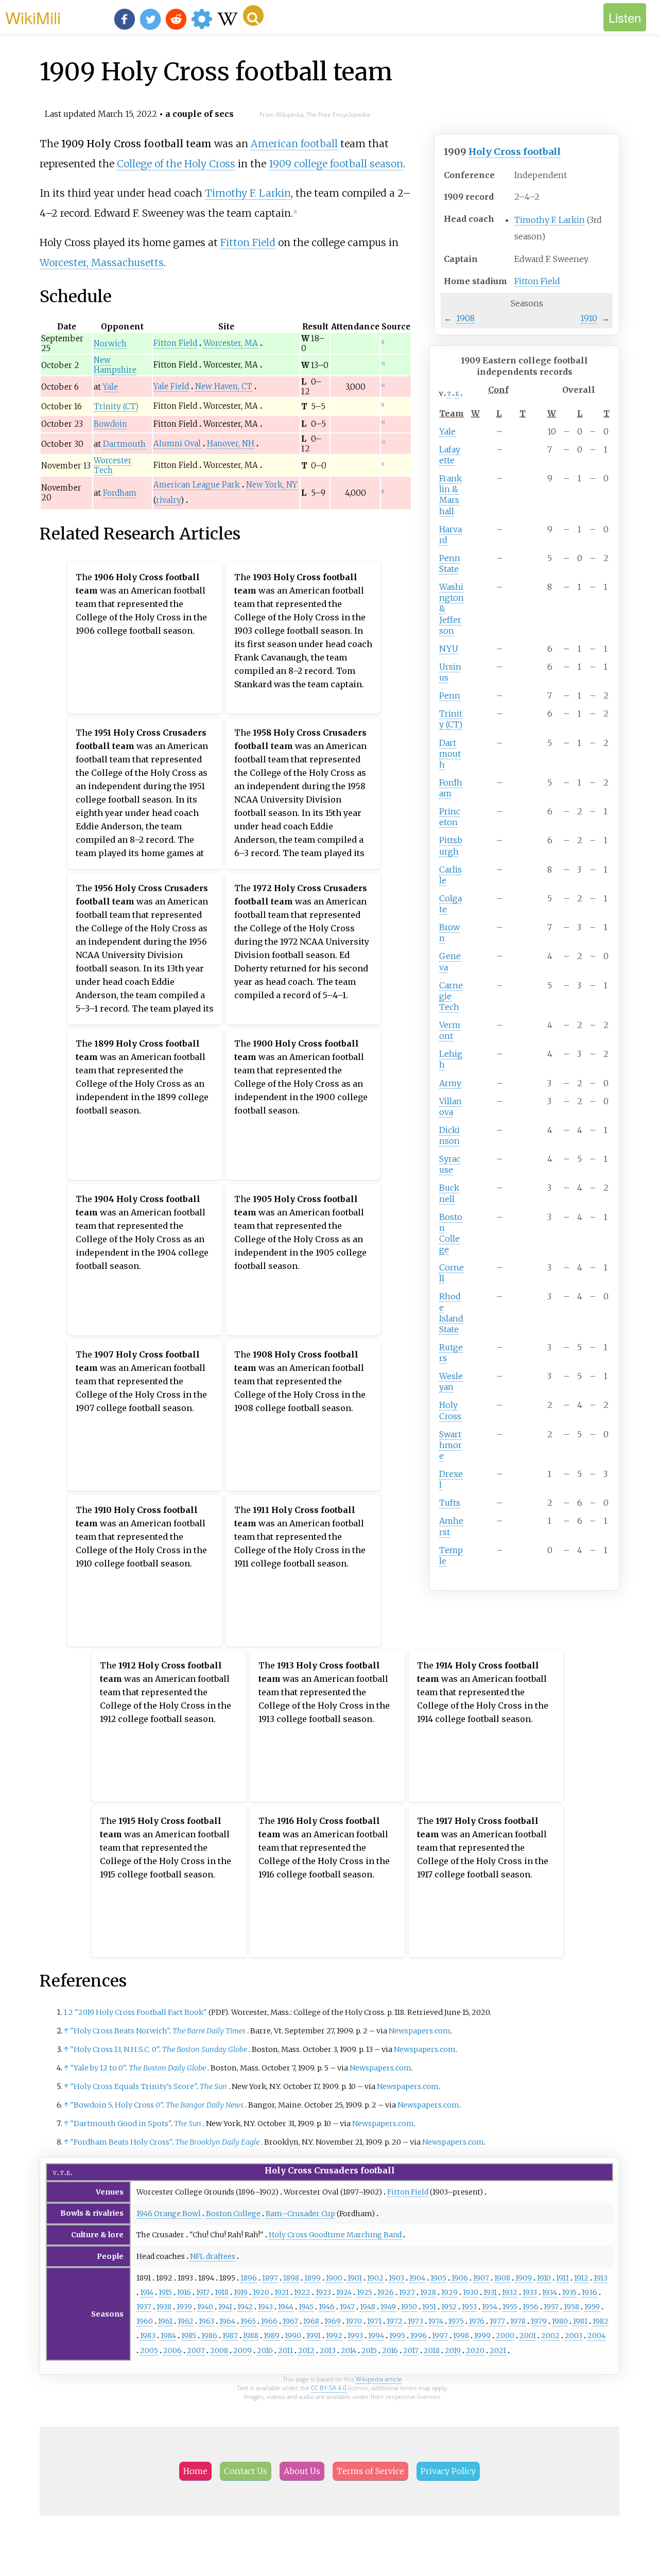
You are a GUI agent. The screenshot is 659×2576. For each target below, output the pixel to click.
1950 (409, 2307)
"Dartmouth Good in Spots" (120, 2124)
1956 (531, 2307)
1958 (571, 2307)
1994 (376, 2336)
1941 (225, 2307)
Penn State (450, 563)
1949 (388, 2307)
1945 (306, 2307)
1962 (186, 2321)
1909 (524, 2278)
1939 (184, 2307)
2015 (369, 2351)
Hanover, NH (231, 443)
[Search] (253, 15)
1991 (314, 2336)
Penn (450, 695)
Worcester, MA (231, 343)
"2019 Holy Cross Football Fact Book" (141, 2012)
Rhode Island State (451, 1312)
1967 (290, 2321)
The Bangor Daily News (205, 2105)
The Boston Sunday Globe (205, 2049)
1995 (397, 2336)
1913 (601, 2278)
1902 (375, 2278)
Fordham (451, 788)
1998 (461, 2336)
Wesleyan (451, 1381)
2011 (285, 2351)
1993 (355, 2336)
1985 (189, 2336)
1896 (249, 2278)
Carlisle (450, 875)
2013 (328, 2351)
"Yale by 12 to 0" (98, 2068)
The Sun (213, 2086)
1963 (206, 2321)
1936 (589, 2292)
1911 (562, 2278)
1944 (286, 2307)
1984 (168, 2336)
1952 (449, 2307)
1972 (395, 2321)
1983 (148, 2336)
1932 (510, 2292)
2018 (432, 2351)
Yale (447, 431)
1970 (354, 2321)
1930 (471, 2292)
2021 (498, 2351)
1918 (222, 2292)
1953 (469, 2307)
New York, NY (272, 485)
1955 (510, 2307)
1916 (184, 2292)
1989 (272, 2336)
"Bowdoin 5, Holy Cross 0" (116, 2105)
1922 (302, 2292)
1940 (205, 2307)
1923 (323, 2292)
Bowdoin (110, 424)
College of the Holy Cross (176, 164)
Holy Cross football (515, 152)
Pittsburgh (451, 846)
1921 (282, 2292)
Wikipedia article (379, 2379)
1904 (417, 2278)
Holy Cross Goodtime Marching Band (335, 2235)
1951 (429, 2307)
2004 (596, 2336)
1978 (518, 2321)
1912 (581, 2278)
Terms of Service (370, 2471)
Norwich (110, 344)
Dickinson (449, 1135)
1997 (440, 2336)
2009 (242, 2351)
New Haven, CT (224, 386)
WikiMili (33, 17)
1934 (550, 2292)
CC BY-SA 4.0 (329, 2388)
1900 (334, 2278)
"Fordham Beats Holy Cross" (121, 2142)
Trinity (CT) (451, 719)
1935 (569, 2292)
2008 (219, 2351)
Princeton (450, 817)
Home (195, 2471)
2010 (265, 2351)
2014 (349, 2351)
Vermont (450, 1030)
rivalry (168, 500)
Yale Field (171, 386)
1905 (438, 2278)
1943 (265, 2307)
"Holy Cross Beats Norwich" (120, 2031)
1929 (449, 2292)
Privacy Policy (448, 2471)
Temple (451, 1555)
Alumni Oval (177, 443)
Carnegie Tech (451, 996)
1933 (530, 2292)
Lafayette (450, 455)
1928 (428, 2292)
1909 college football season (336, 164)
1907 (481, 2278)
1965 (248, 2321)
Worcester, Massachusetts (102, 263)
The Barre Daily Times (209, 2031)
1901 (355, 2278)
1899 (313, 2278)
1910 (589, 318)
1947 (347, 2307)
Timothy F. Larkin (550, 220)
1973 (415, 2321)
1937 (144, 2307)
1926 (386, 2292)
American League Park (197, 485)
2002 (550, 2336)
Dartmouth (450, 754)
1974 (436, 2321)
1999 (482, 2336)
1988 (251, 2336)
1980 (560, 2321)
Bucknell (449, 1193)
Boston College (451, 1233)
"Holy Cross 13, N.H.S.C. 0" (115, 2049)
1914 (147, 2292)
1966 (269, 2321)
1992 (334, 2336)
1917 (203, 2292)
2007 (196, 2351)
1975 (456, 2321)
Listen (625, 17)
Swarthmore (450, 1445)
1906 (460, 2278)
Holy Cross (450, 1410)
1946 (327, 2307)
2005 (149, 2351)
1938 (164, 2307)
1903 (396, 2278)
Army (450, 1083)
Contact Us (246, 2471)
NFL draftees (213, 2256)
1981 (580, 2321)
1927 (407, 2292)
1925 (365, 2292)
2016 (390, 2351)
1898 (291, 2278)
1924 (344, 2292)
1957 (551, 2307)
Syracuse (450, 1164)
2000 (505, 2336)
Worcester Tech (113, 465)
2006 (172, 2351)
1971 (374, 2321)
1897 (270, 2278)
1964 (227, 2321)
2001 (528, 2336)
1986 (209, 2336)
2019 (453, 2351)
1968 (311, 2321)
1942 (245, 2307)
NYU (449, 649)
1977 (497, 2321)
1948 (368, 2307)
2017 (411, 2351)
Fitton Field (537, 281)
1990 (293, 2336)
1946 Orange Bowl (169, 2214)
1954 (490, 2307)
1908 (465, 318)
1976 (477, 2321)
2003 (574, 2336)
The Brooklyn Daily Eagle (217, 2142)
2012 (306, 2351)
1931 (490, 2292)
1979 (539, 2321)
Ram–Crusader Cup (300, 2214)
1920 (261, 2292)
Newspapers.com (420, 2031)
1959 (592, 2307)
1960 (145, 2321)
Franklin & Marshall (450, 494)
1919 (241, 2292)
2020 (475, 2351)
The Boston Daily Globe (167, 2068)
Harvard (450, 535)
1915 (165, 2292)
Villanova (450, 1107)
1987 (230, 2336)
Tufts (450, 1503)
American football (294, 144)
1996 (419, 2336)
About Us (302, 2471)
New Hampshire (115, 365)
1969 (333, 2321)
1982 (601, 2321)
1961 (165, 2321)
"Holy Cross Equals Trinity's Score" (133, 2086)
